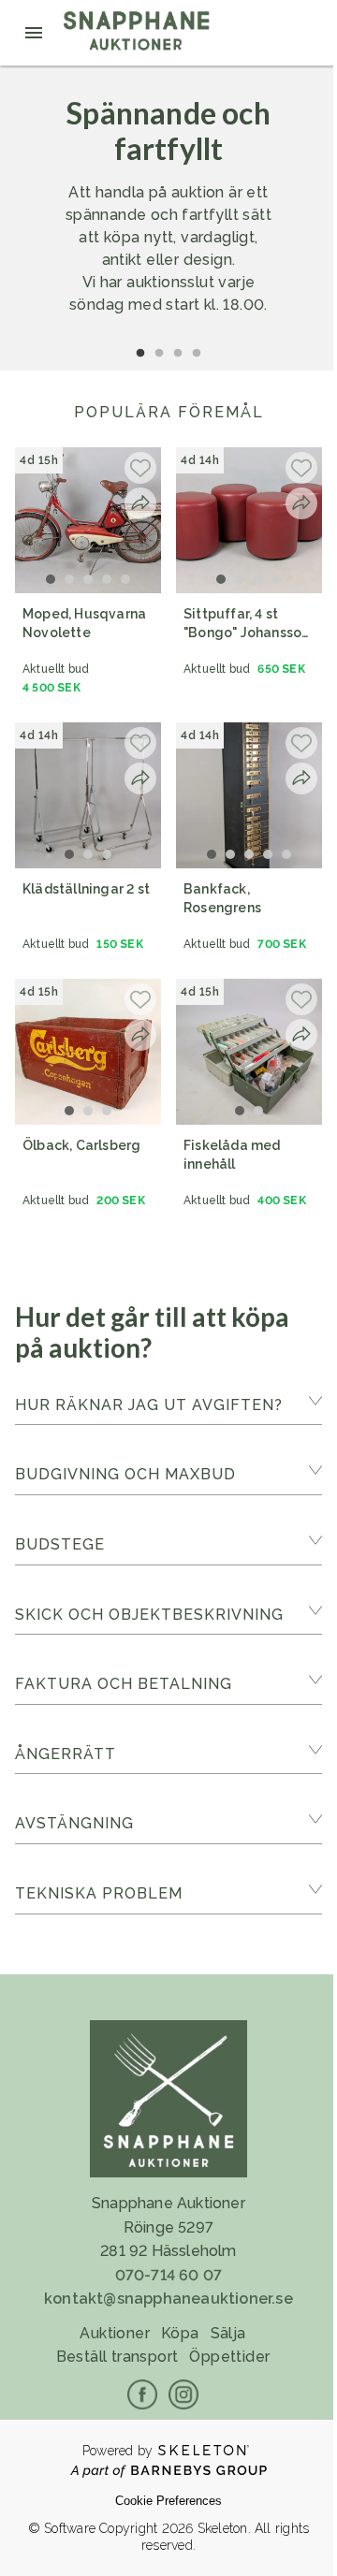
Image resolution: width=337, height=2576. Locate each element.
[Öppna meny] (34, 33)
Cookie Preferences (168, 2501)
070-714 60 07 (169, 2275)
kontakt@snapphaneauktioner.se (168, 2299)
